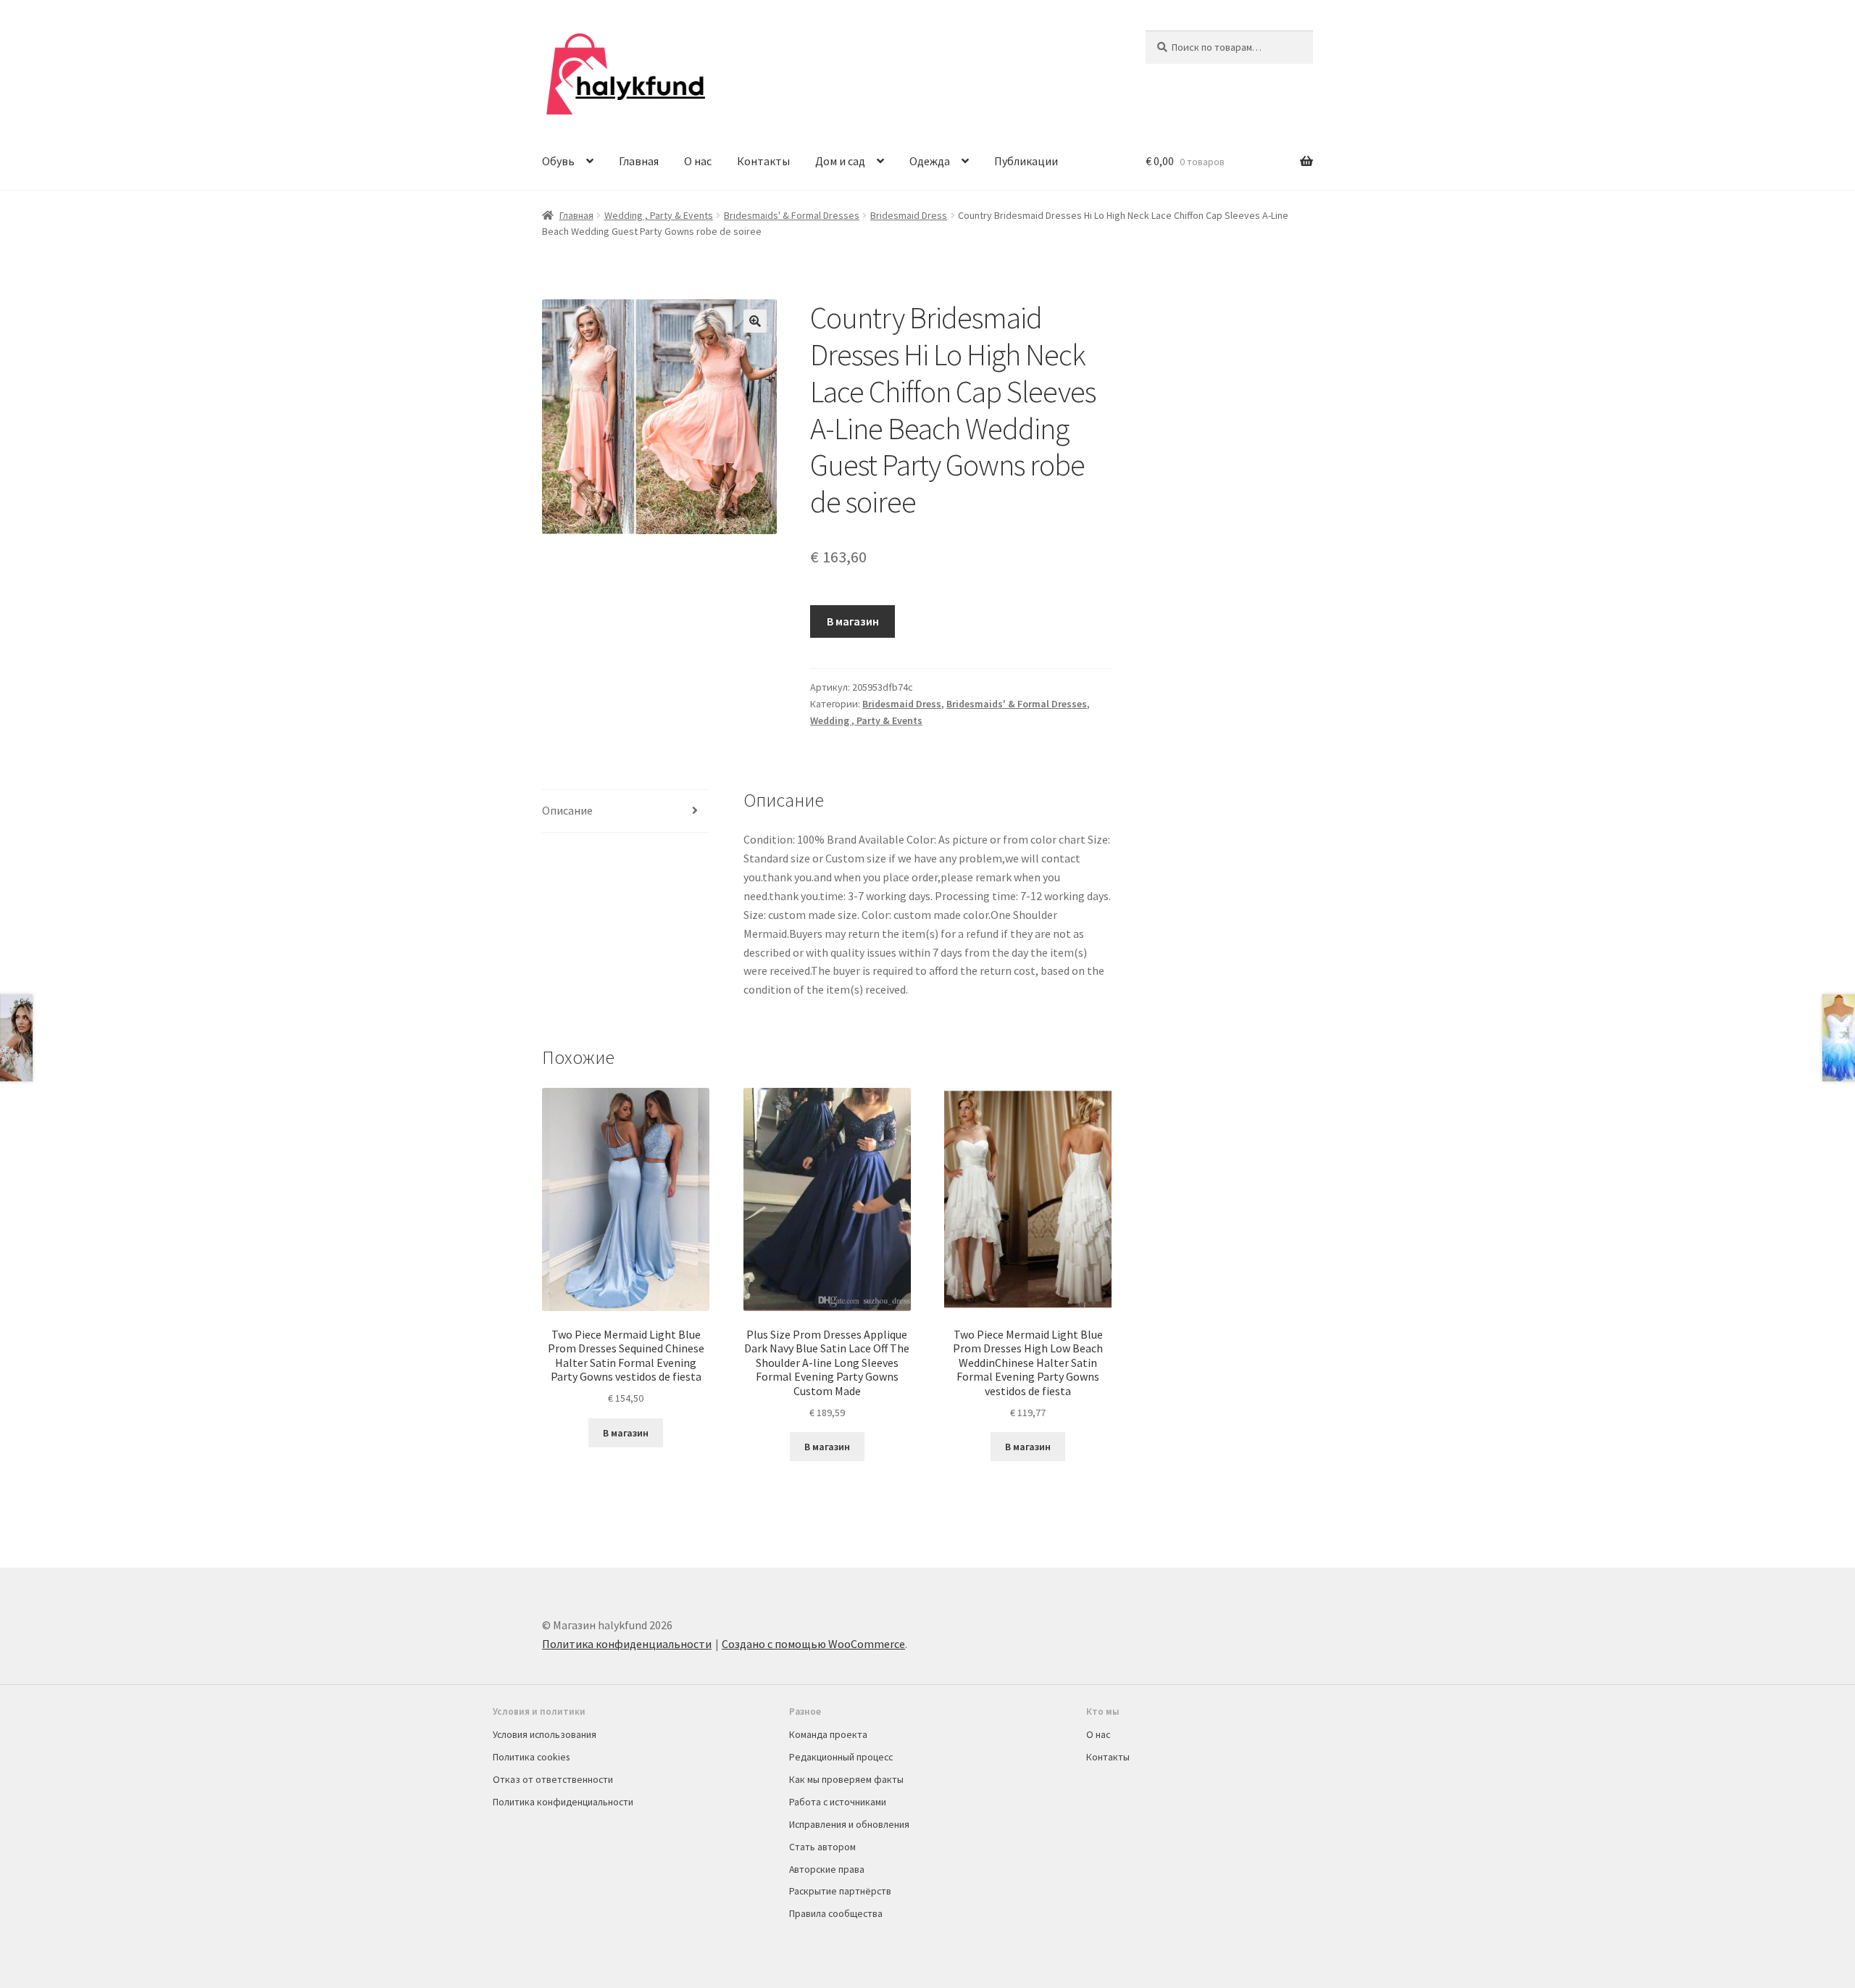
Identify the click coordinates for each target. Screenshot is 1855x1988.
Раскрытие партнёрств (840, 1891)
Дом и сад (840, 161)
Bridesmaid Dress (909, 215)
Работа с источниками (838, 1802)
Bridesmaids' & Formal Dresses (792, 215)
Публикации (1026, 161)
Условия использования (545, 1734)
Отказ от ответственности (553, 1779)
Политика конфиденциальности (627, 1644)
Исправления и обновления (849, 1824)
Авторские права (827, 1869)
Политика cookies (531, 1757)
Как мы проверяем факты (846, 1779)
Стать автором (822, 1847)
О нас (698, 161)
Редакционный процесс (841, 1757)
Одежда (930, 161)
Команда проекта (828, 1734)
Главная (639, 161)
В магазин (853, 621)
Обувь (558, 161)
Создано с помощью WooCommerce (813, 1644)
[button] (755, 321)
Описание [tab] (567, 810)
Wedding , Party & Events (659, 215)
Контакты (763, 161)
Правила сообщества (836, 1913)
